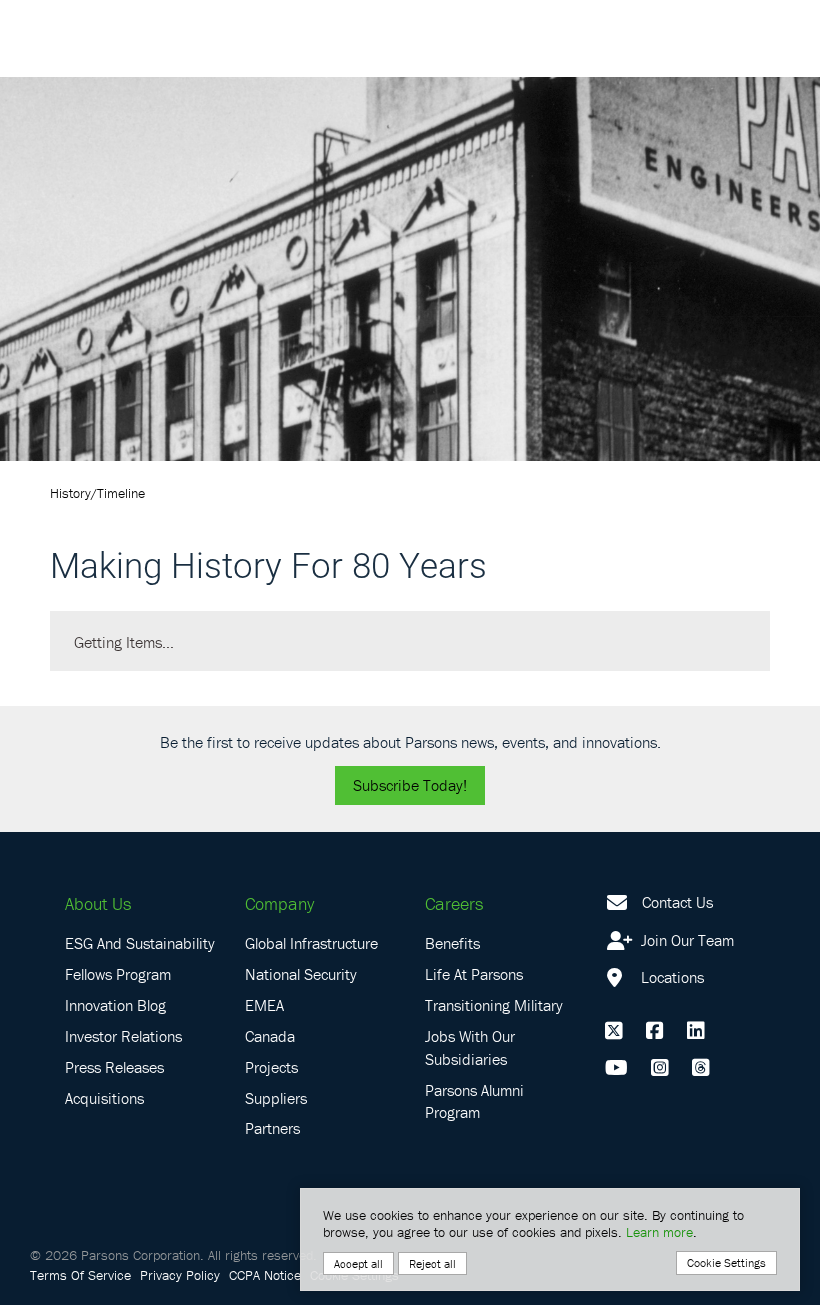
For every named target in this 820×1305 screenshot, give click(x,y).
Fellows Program (118, 974)
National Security (301, 974)
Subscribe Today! (410, 785)
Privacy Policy (180, 1275)
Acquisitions (104, 1098)
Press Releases (114, 1067)
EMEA (264, 1005)
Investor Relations (123, 1036)
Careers (454, 903)
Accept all (358, 1263)
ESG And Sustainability (140, 943)
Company (279, 903)
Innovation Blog (115, 1005)
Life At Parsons (474, 974)
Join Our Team (685, 940)
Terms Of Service (80, 1275)
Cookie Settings (726, 1262)
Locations (670, 977)
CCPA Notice (265, 1275)
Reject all (432, 1263)
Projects (271, 1067)
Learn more (659, 1232)
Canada (270, 1036)
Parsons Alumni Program (474, 1101)
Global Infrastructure (311, 943)
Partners (272, 1128)
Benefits (452, 943)
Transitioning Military (494, 1005)
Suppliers (276, 1098)
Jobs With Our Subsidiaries (470, 1047)
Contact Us (677, 902)
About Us (98, 903)
